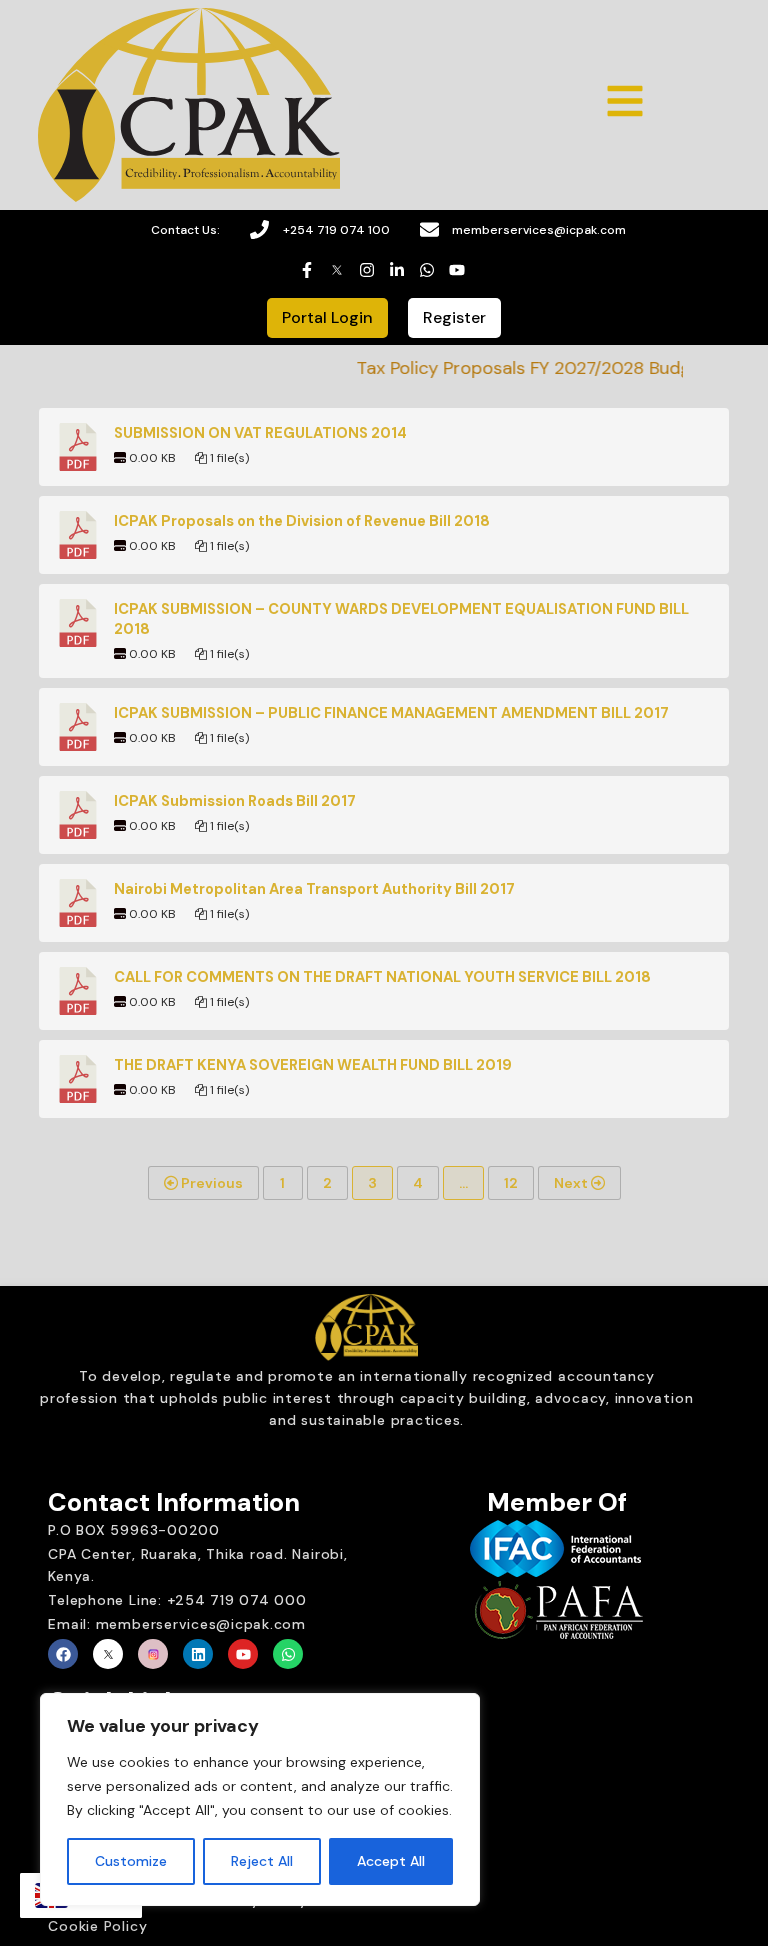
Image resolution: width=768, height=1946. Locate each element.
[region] (260, 1800)
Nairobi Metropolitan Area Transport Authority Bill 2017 (314, 889)
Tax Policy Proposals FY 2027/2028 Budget (518, 368)
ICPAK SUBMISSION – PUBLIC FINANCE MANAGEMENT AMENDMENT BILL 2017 (391, 713)
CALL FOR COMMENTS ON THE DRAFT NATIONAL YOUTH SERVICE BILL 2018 (382, 977)
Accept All (391, 1861)
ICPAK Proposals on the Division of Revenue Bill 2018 (302, 521)
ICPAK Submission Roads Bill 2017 (235, 801)
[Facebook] (63, 1654)
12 (511, 1183)
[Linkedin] (198, 1654)
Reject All (262, 1861)
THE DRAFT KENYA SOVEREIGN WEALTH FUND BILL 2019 (313, 1065)
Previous (210, 1183)
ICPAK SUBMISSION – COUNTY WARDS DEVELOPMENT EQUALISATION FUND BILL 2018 (401, 619)
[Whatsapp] (288, 1654)
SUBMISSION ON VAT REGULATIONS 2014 (260, 433)
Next (572, 1183)
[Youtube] (243, 1654)
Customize (131, 1861)
